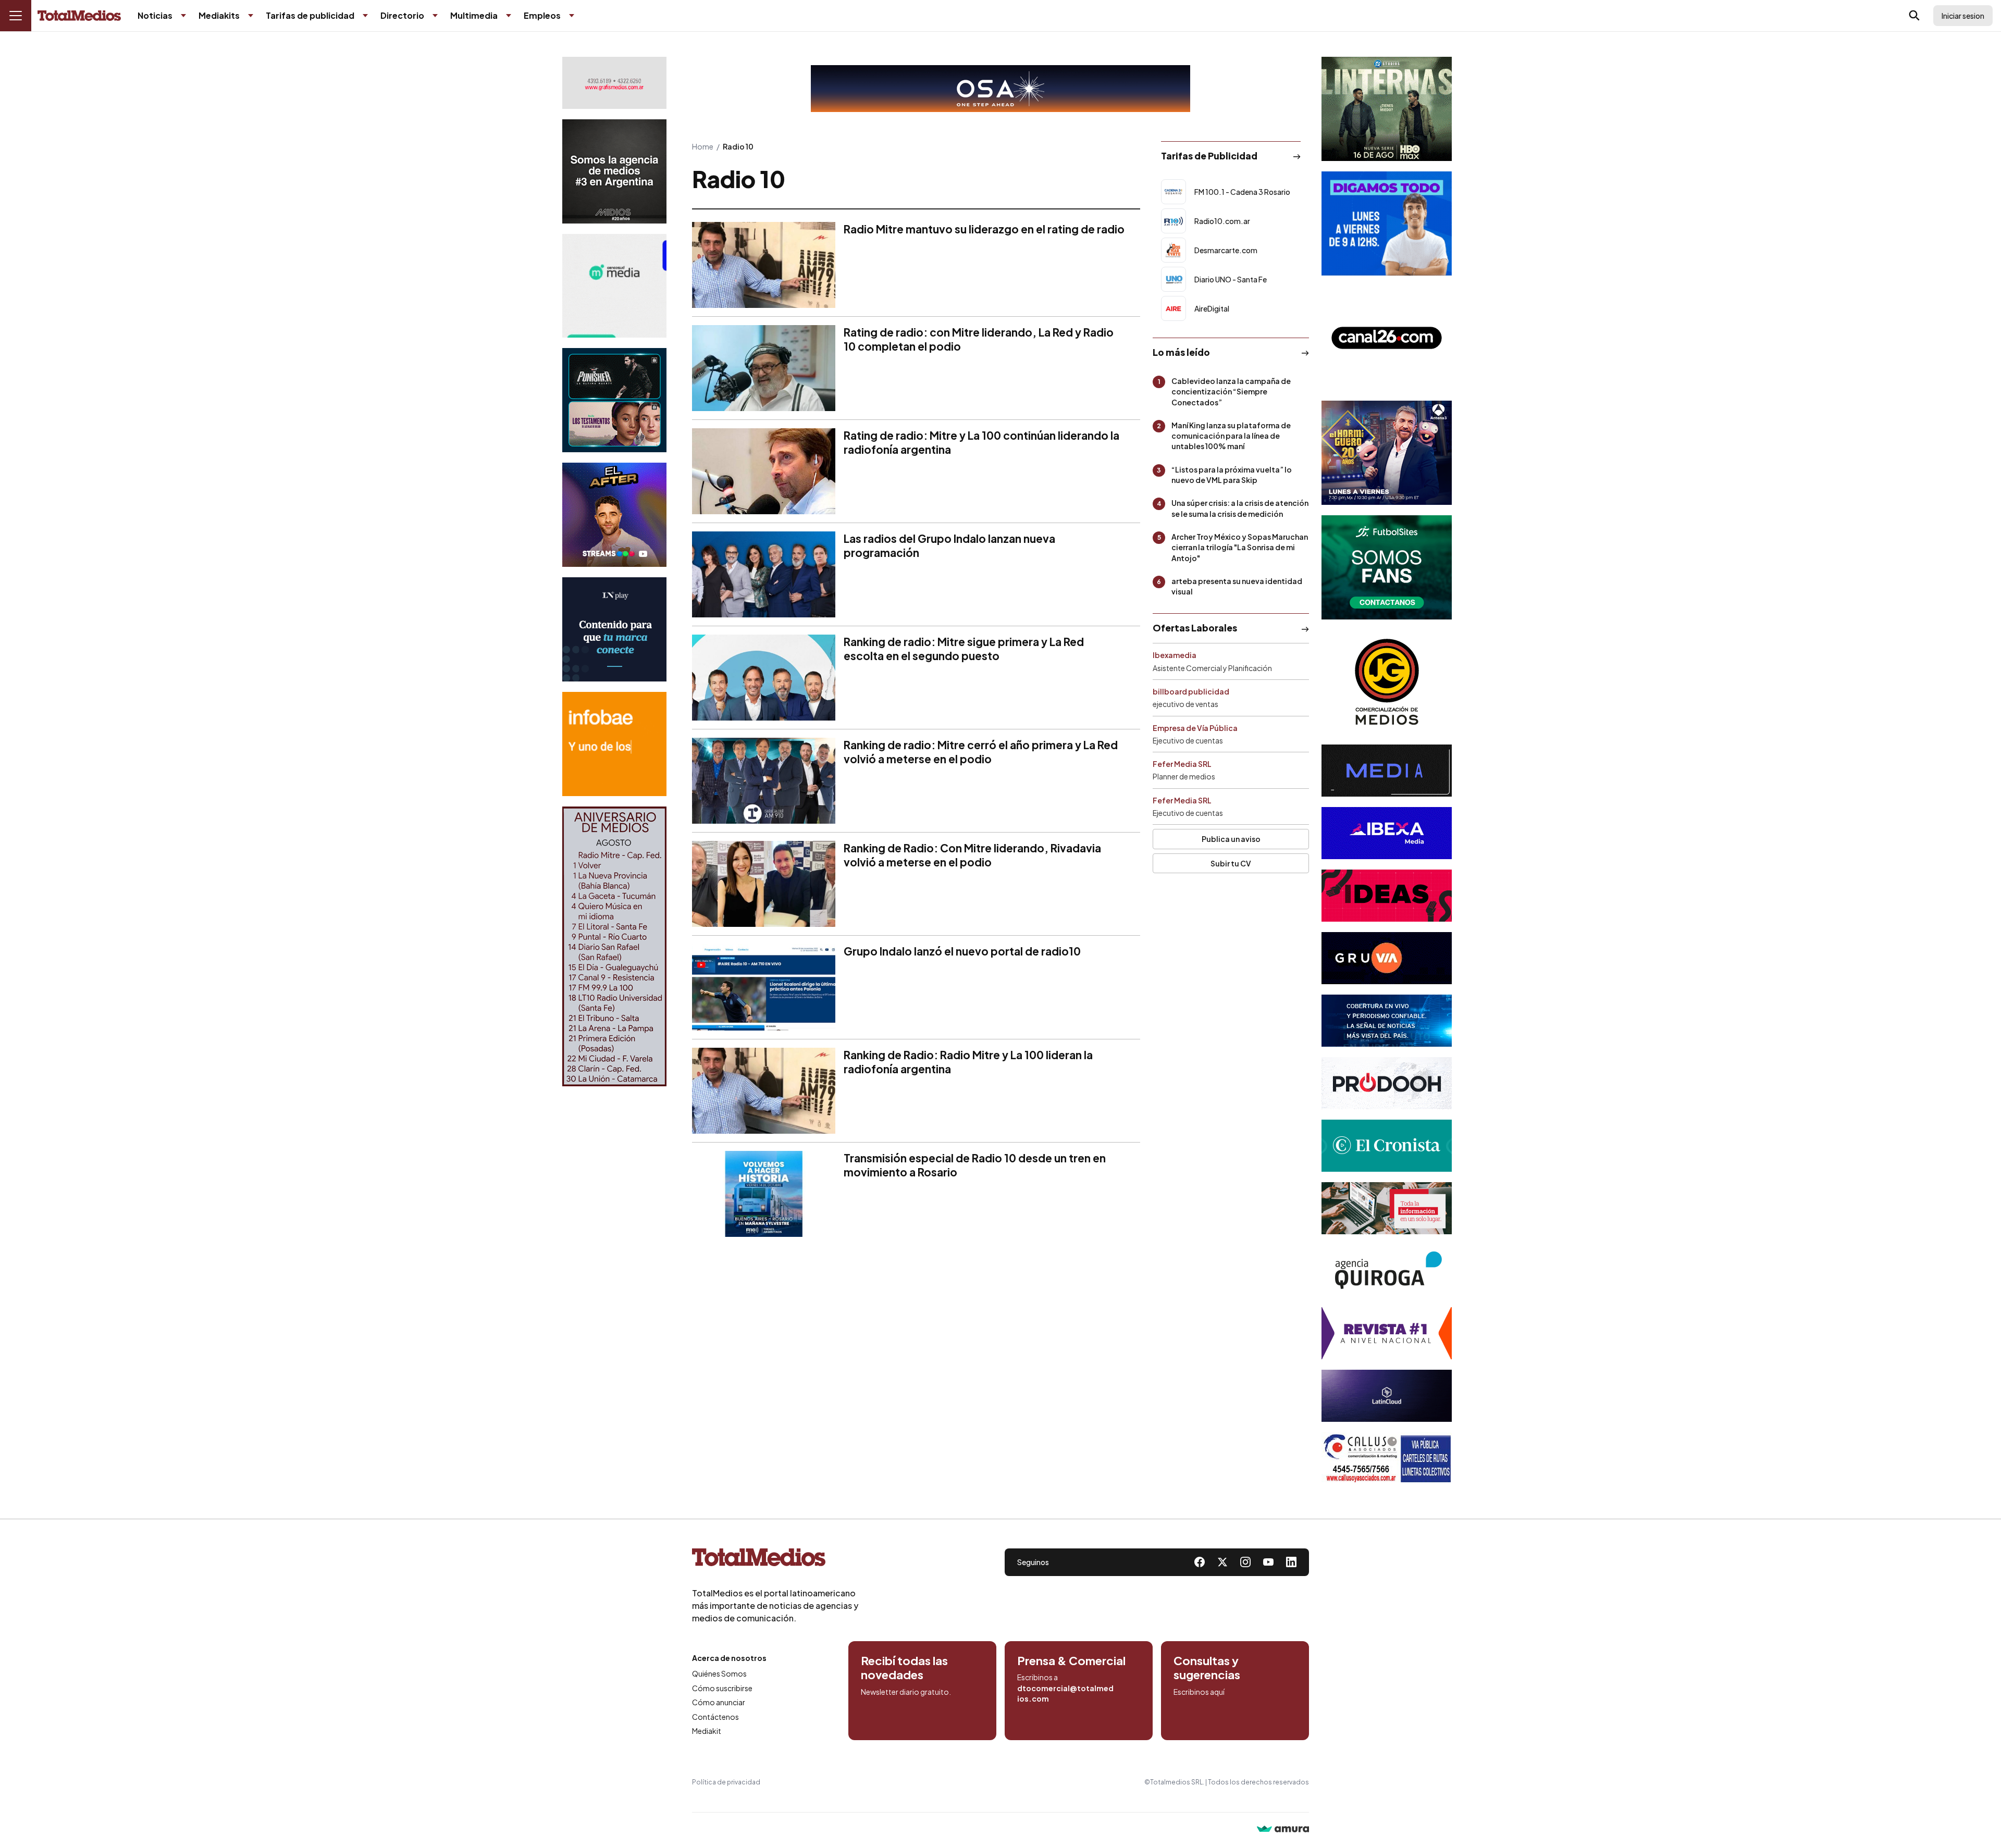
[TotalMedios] (775, 1559)
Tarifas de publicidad (310, 15)
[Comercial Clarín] (1387, 1208)
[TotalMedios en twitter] (1222, 1562)
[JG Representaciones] (1387, 682)
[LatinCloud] (1387, 1396)
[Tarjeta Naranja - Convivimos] (1387, 1333)
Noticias (155, 15)
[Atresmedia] (1387, 453)
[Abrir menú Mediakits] (251, 16)
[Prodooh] (1387, 1083)
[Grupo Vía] (1387, 958)
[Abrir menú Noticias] (183, 16)
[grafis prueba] (614, 83)
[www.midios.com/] (614, 171)
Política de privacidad (726, 1782)
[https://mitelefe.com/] (614, 515)
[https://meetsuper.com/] (1387, 896)
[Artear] (1387, 1021)
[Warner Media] (1387, 109)
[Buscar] (1914, 16)
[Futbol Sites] (1387, 567)
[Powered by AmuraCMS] (1283, 1830)
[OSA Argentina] (1000, 89)
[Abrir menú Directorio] (435, 16)
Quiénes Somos (719, 1673)
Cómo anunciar (719, 1702)
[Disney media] (614, 400)
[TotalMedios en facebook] (1200, 1562)
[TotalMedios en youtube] (1268, 1562)
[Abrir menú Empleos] (572, 16)
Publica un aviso (1231, 839)
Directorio (402, 15)
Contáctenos (715, 1717)
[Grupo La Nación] (614, 629)
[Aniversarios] (614, 946)
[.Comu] (1387, 224)
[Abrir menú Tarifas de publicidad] (365, 16)
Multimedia (474, 15)
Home (703, 146)
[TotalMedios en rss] (1291, 1562)
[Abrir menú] (16, 16)
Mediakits (219, 15)
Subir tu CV (1231, 863)
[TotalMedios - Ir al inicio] (79, 16)
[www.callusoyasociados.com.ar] (1387, 1458)
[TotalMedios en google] (1245, 1562)
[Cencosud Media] (614, 286)
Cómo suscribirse (722, 1688)
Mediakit (707, 1731)
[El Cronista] (1387, 1146)
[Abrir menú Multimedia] (509, 16)
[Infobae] (614, 744)
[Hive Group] (1387, 771)
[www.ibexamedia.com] (1387, 833)
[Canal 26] (1387, 338)
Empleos (542, 15)
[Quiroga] (1387, 1271)
